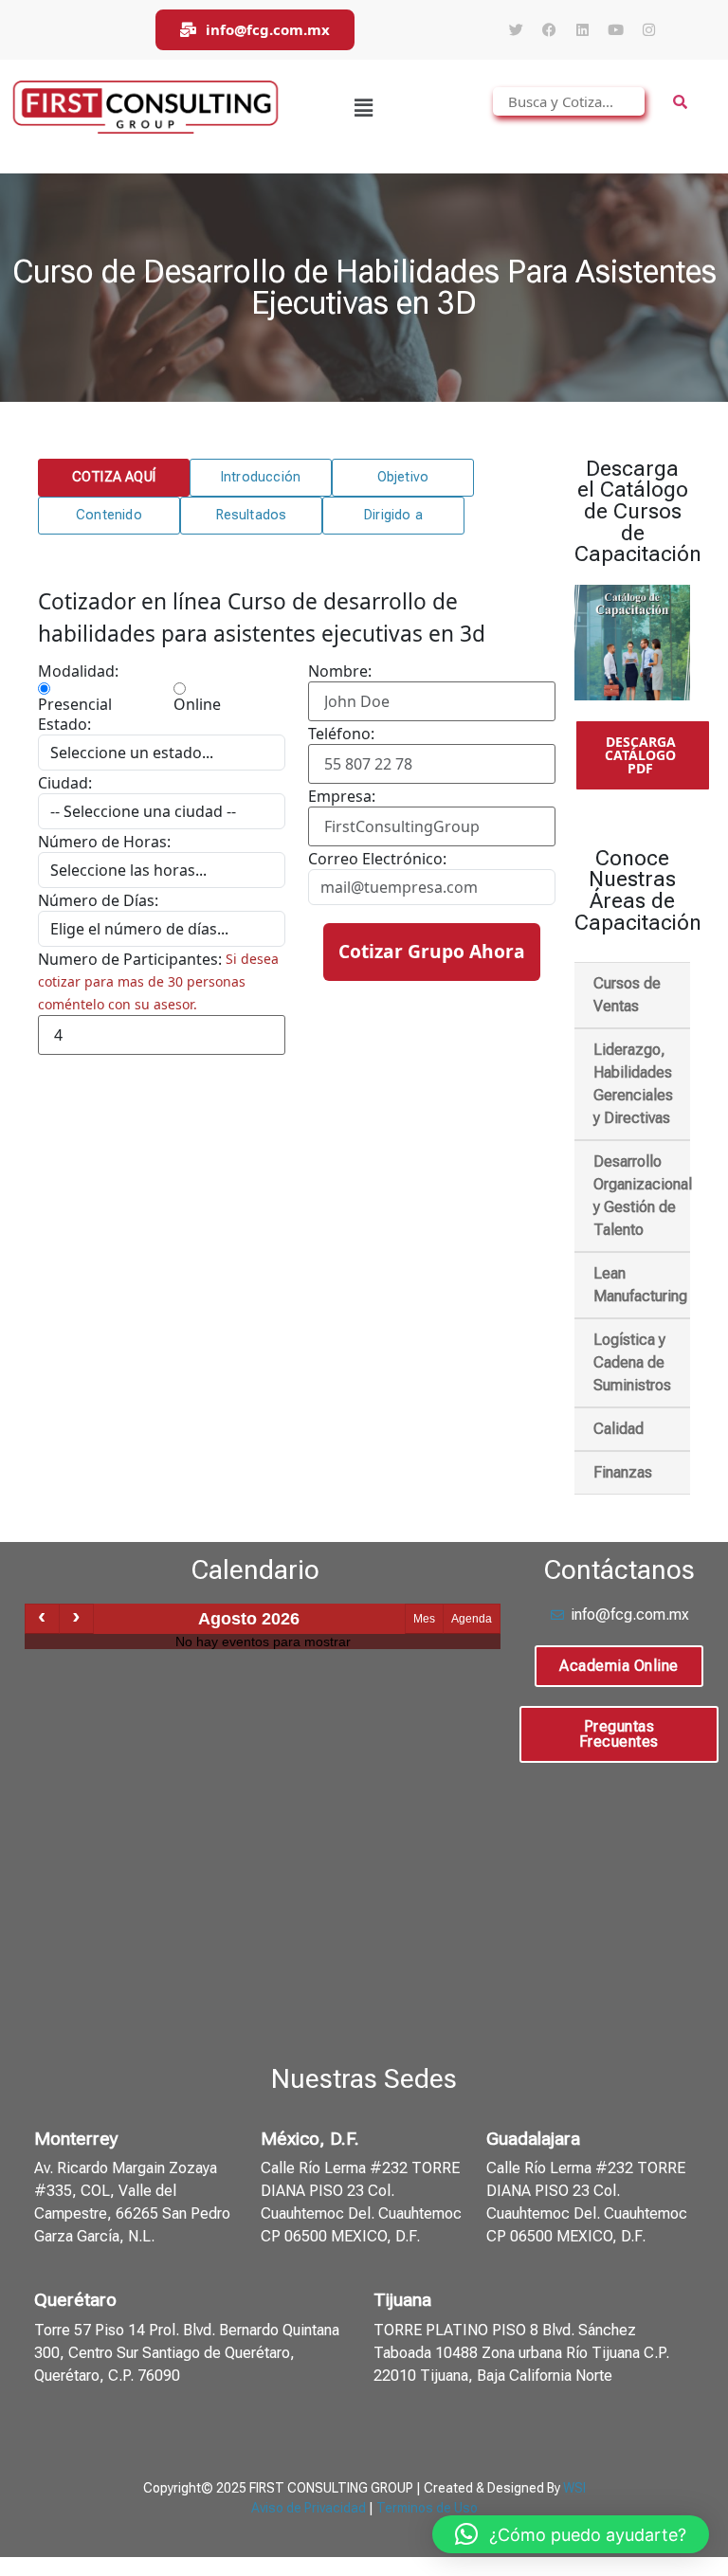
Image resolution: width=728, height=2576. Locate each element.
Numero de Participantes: (130, 959)
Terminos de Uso (427, 2508)
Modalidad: (78, 671)
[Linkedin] (582, 30)
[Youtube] (615, 30)
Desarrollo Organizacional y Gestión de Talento (642, 1196)
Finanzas (623, 1472)
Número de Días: (98, 900)
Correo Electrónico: (377, 859)
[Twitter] (516, 30)
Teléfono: (341, 734)
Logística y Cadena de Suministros (632, 1362)
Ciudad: (65, 783)
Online (197, 703)
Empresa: (342, 796)
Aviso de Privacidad (309, 2508)
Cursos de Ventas (627, 995)
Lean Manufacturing (640, 1285)
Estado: (64, 724)
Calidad (619, 1429)
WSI (574, 2488)
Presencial (75, 703)
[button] (364, 107)
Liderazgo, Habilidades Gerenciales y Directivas (633, 1084)
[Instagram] (648, 30)
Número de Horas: (104, 842)
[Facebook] (549, 30)
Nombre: (340, 671)
